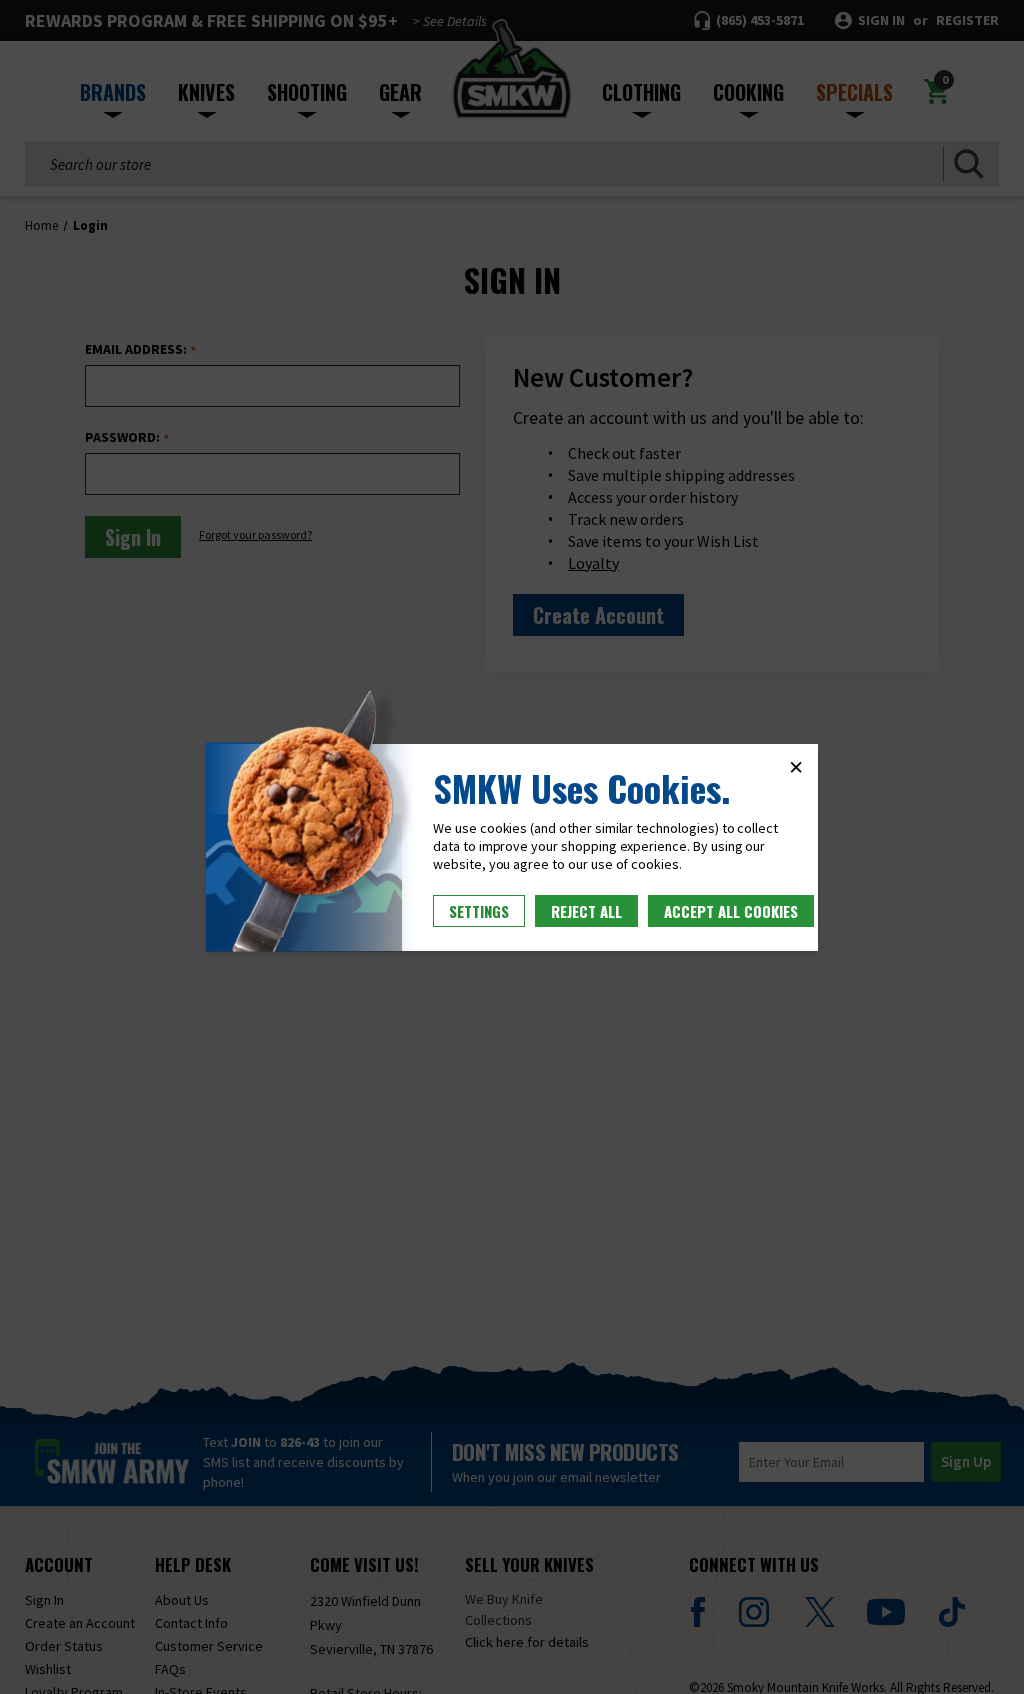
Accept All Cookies (731, 911)
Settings (479, 911)
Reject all (586, 911)
